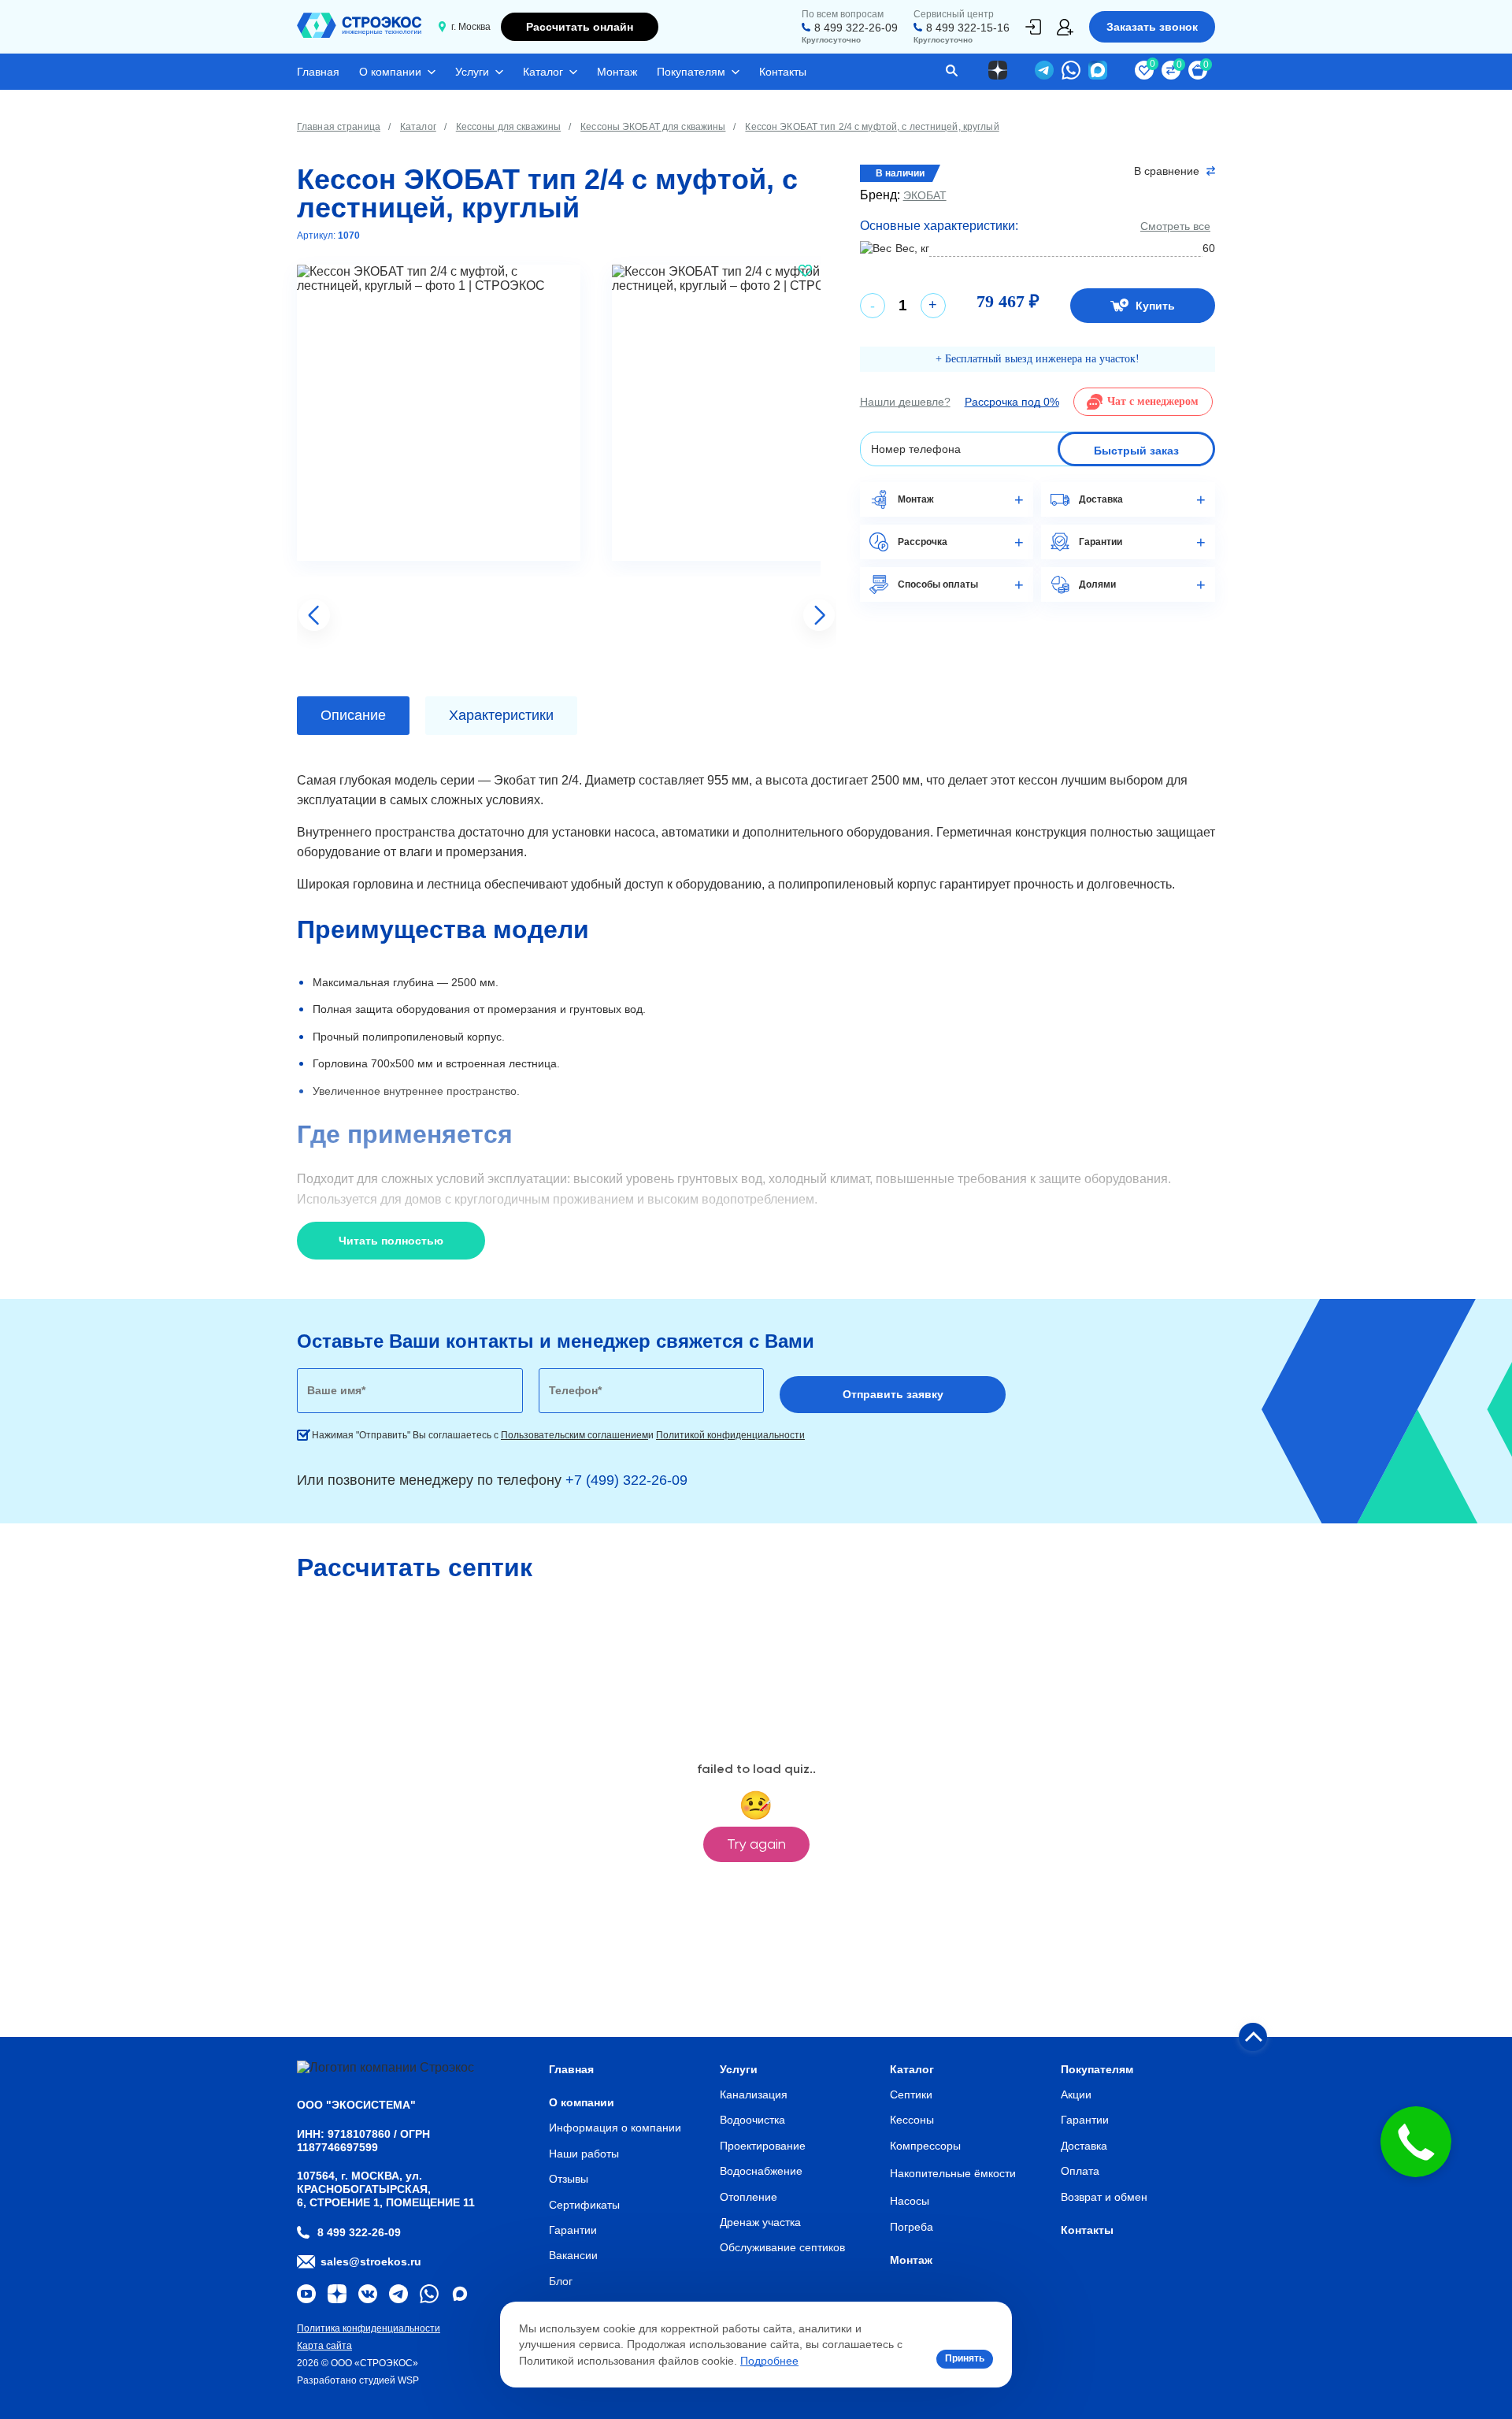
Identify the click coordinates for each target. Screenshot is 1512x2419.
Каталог (543, 72)
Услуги (472, 72)
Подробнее (769, 2361)
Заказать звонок (1152, 27)
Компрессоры (925, 2146)
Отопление (749, 2197)
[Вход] (1033, 27)
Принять (965, 2358)
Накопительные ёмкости (953, 2173)
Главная (318, 72)
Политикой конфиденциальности (730, 1435)
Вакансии (573, 2255)
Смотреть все (1175, 226)
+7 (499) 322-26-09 (626, 1480)
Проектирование (763, 2146)
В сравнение (1167, 171)
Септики (911, 2094)
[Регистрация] (1065, 27)
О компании (390, 72)
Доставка (1084, 2146)
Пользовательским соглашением (574, 1435)
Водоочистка (752, 2120)
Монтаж (617, 72)
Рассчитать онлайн (580, 27)
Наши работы (584, 2154)
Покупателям (691, 72)
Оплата (1080, 2171)
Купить (1155, 306)
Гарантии (573, 2230)
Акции (1076, 2094)
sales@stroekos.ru (371, 2261)
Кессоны (912, 2120)
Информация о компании (615, 2128)
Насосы (910, 2201)
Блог (561, 2281)
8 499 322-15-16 (968, 28)
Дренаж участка (760, 2222)
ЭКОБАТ (925, 195)
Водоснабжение (761, 2171)
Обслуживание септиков (782, 2247)
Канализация (754, 2094)
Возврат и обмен (1104, 2197)
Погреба (912, 2227)
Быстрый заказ (1136, 451)
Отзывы (569, 2179)
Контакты (783, 72)
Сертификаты (584, 2205)
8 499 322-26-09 (856, 28)
